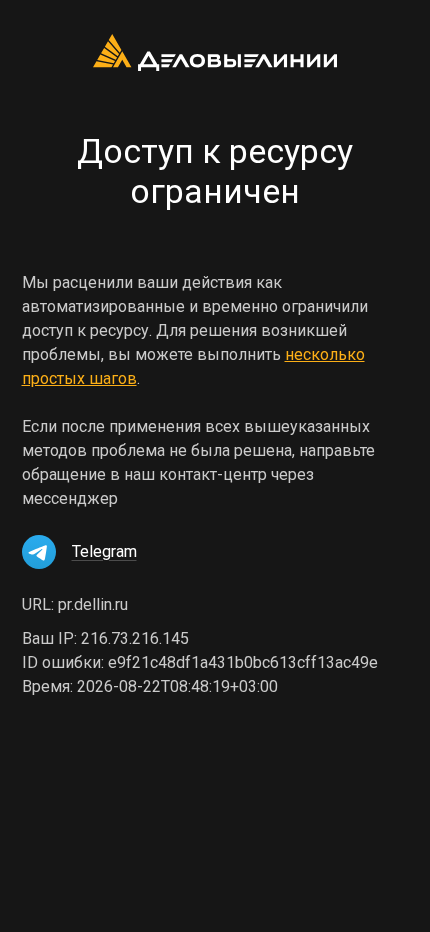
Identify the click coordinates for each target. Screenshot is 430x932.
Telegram (104, 551)
